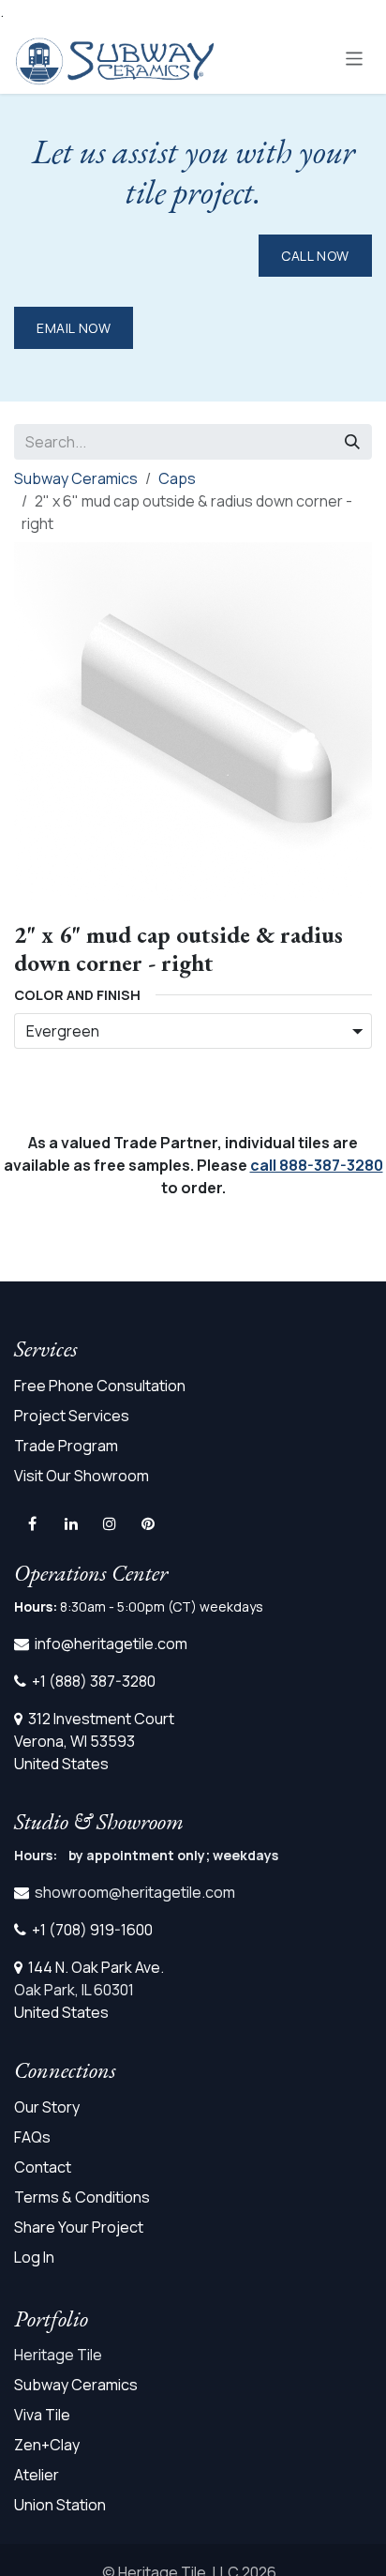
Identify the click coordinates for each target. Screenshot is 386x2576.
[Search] (352, 442)
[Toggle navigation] (355, 58)
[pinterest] (148, 1523)
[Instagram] (110, 1523)
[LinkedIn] (71, 1523)
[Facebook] (32, 1523)
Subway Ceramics (76, 478)
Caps (177, 478)
